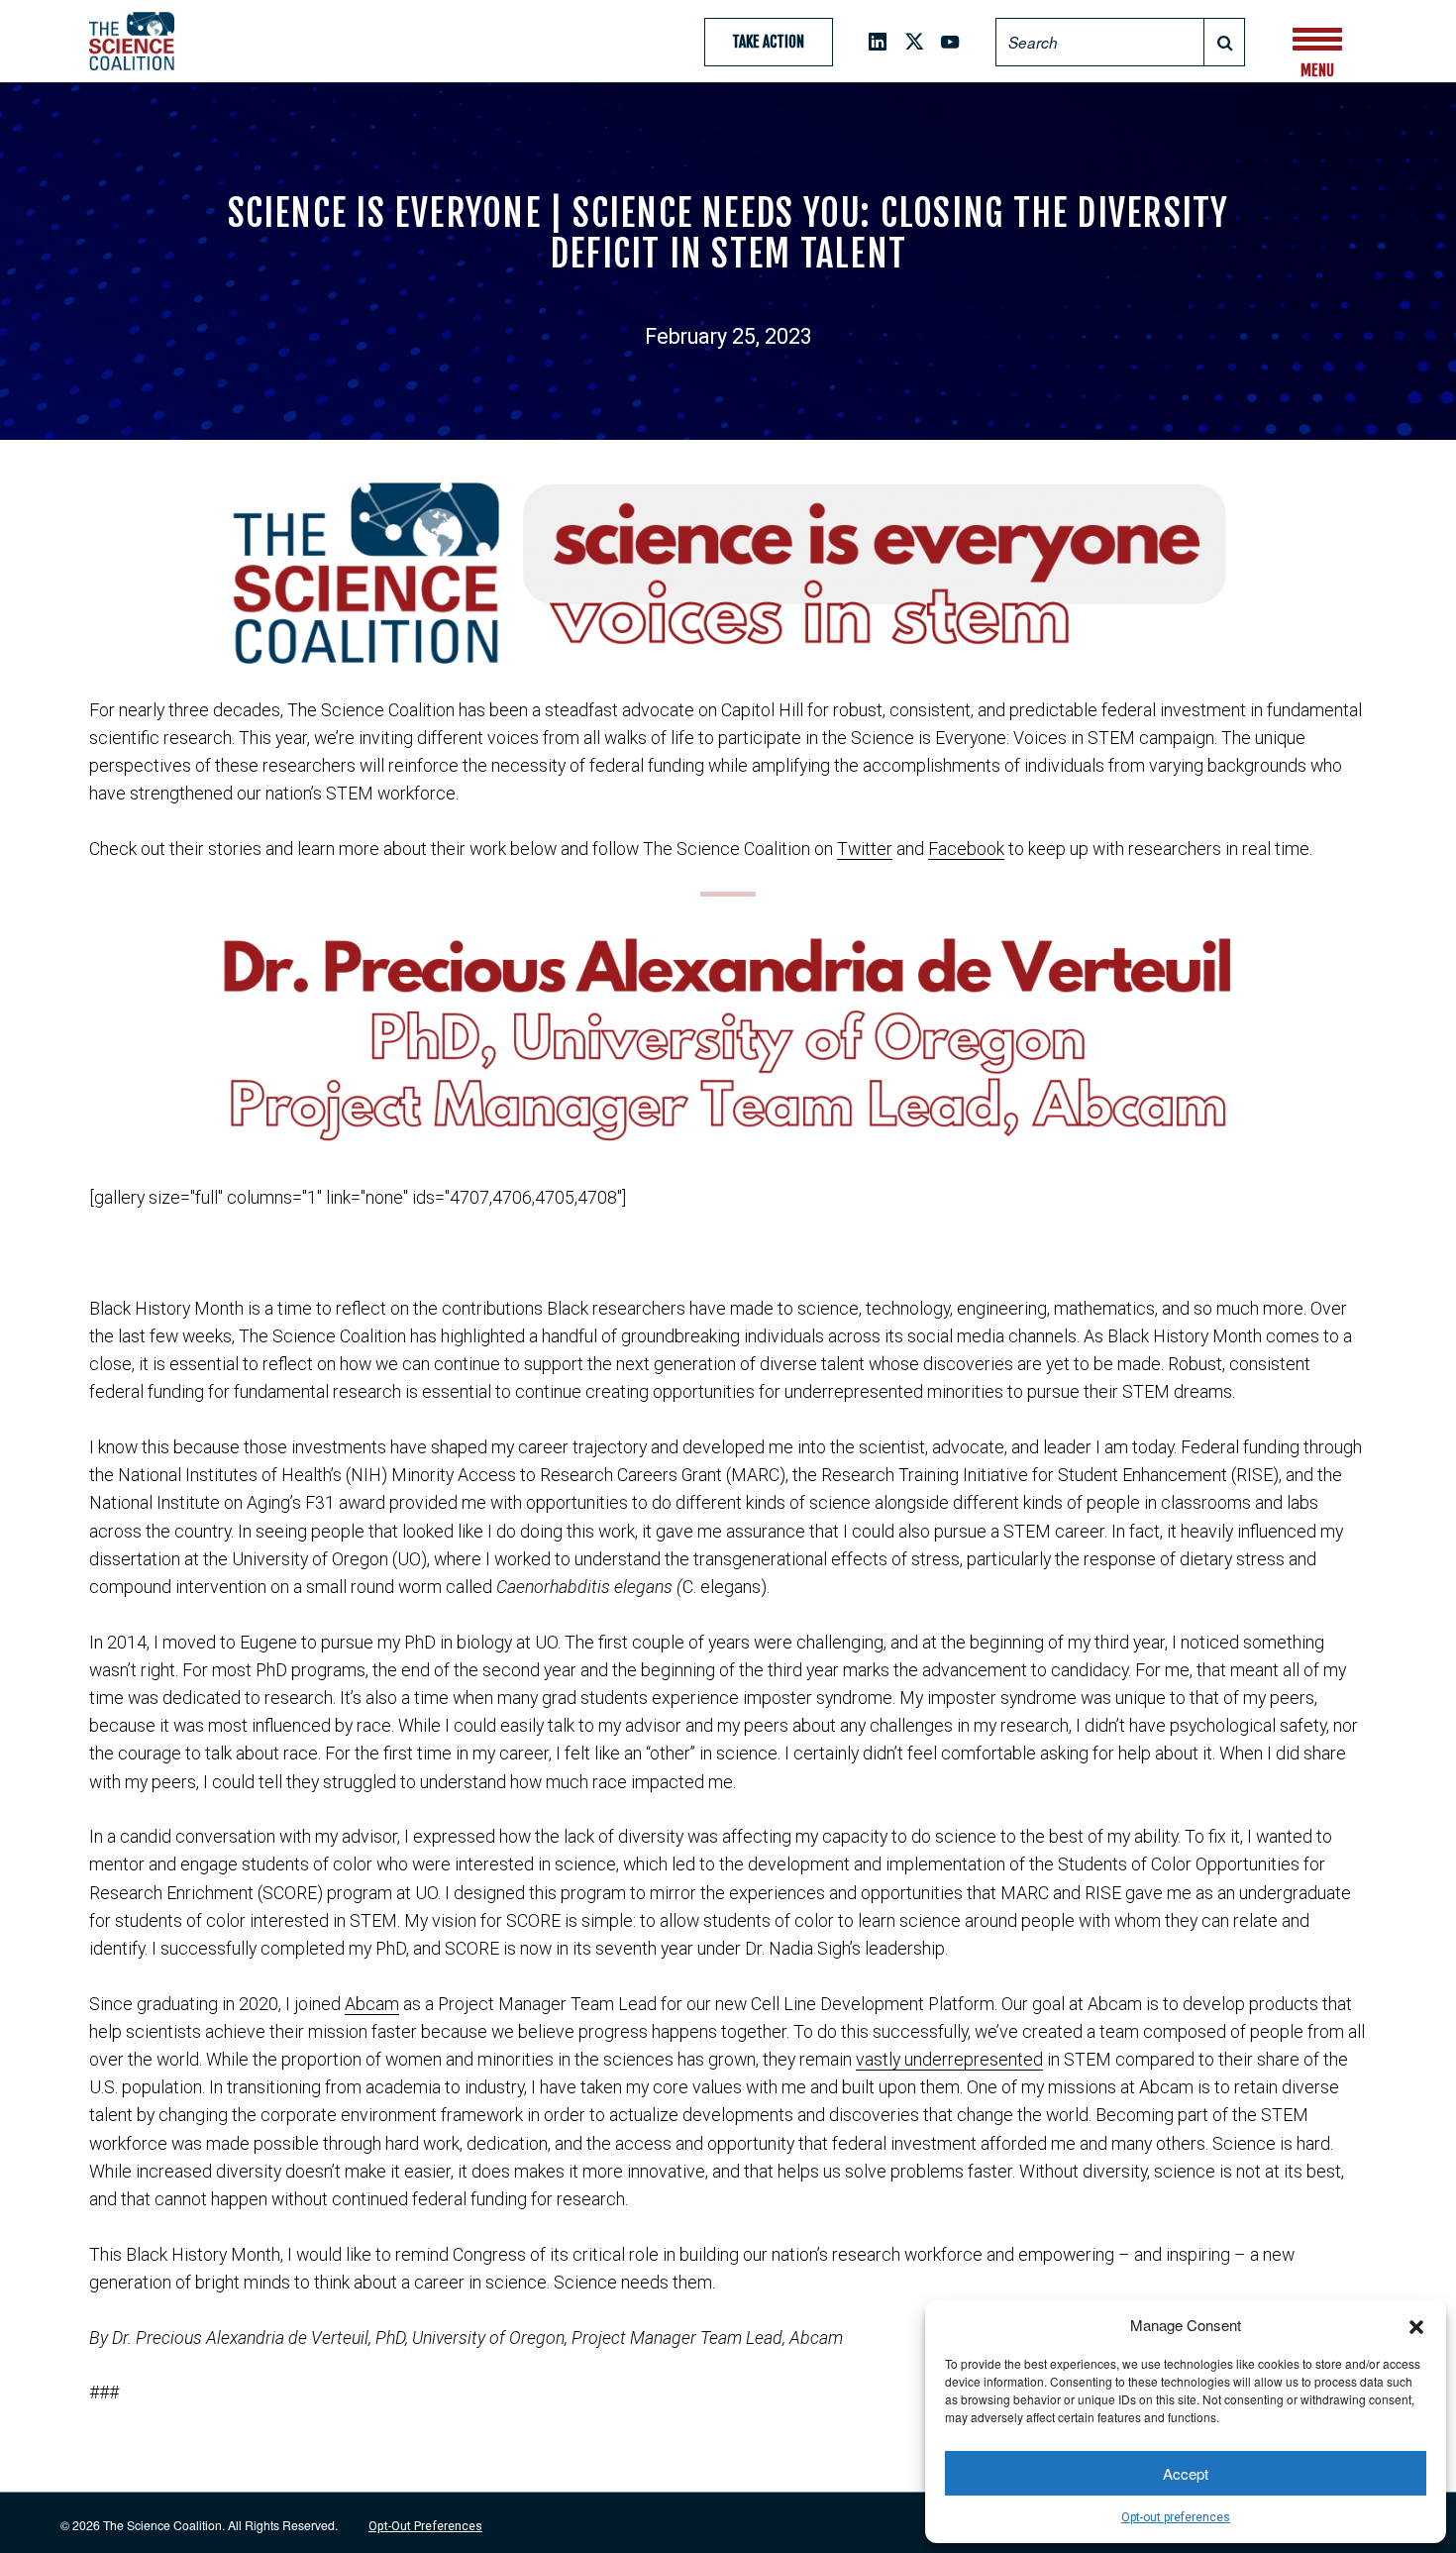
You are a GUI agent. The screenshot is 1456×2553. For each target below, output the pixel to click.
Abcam (372, 2004)
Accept (1186, 2473)
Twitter (865, 849)
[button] (1416, 2324)
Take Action (768, 42)
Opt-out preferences (1176, 2517)
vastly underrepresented (949, 2060)
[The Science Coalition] (156, 41)
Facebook (966, 849)
